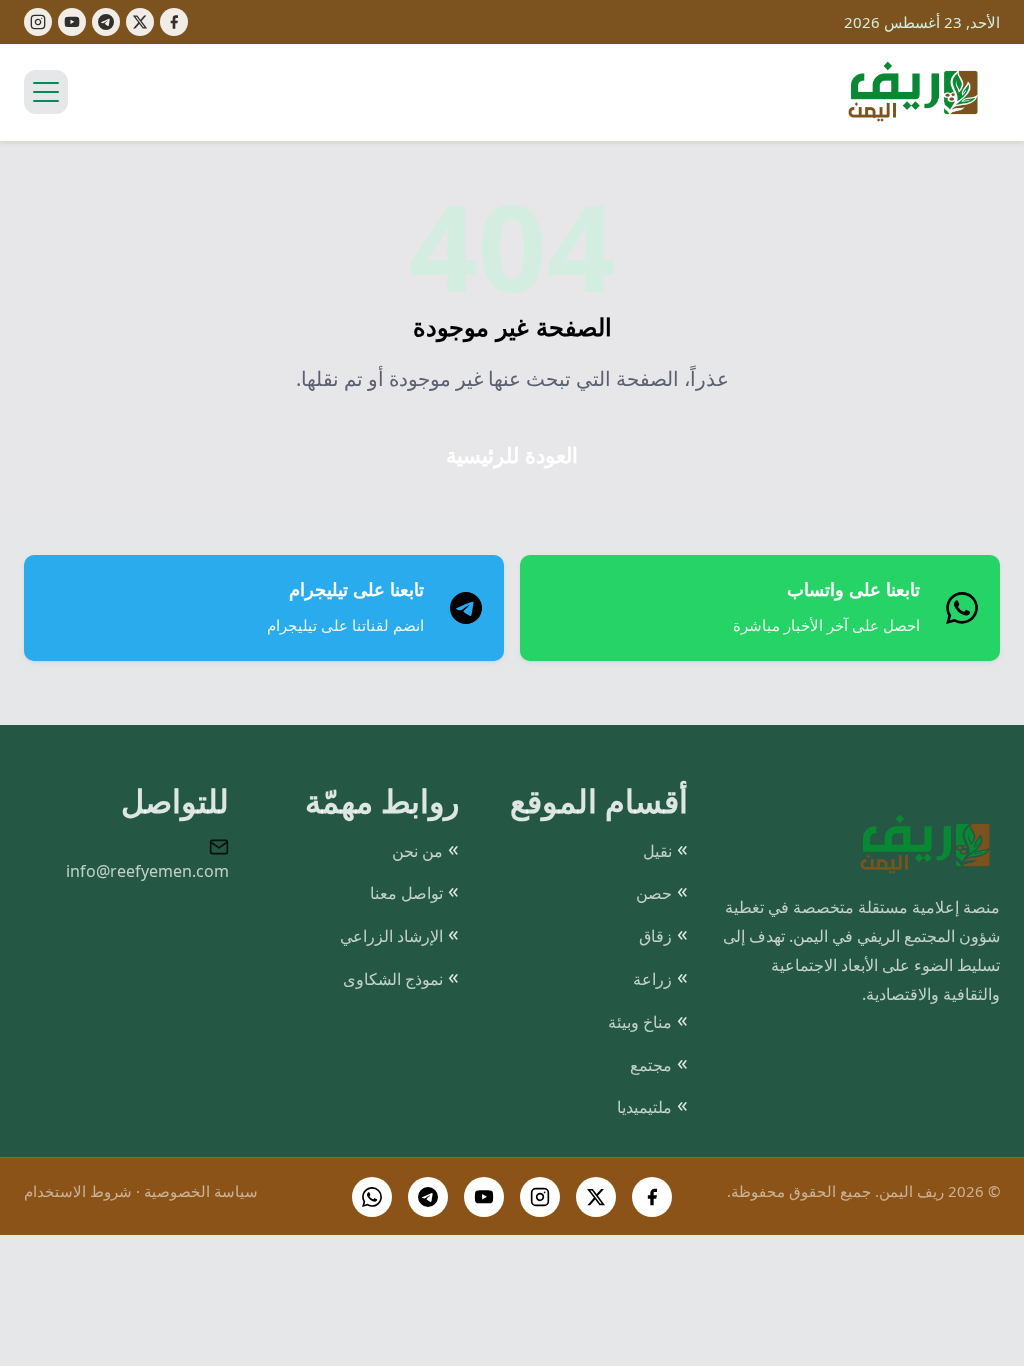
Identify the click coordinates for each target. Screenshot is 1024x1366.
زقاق (655, 936)
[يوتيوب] (72, 22)
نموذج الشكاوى (393, 979)
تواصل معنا (406, 893)
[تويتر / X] (596, 1197)
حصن (654, 893)
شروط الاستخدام (78, 1191)
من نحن (417, 851)
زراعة (652, 979)
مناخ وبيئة (640, 1022)
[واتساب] (372, 1197)
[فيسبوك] (174, 22)
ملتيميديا (644, 1107)
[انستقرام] (540, 1197)
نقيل (657, 851)
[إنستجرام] (38, 22)
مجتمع (651, 1065)
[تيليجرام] (106, 22)
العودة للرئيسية (512, 455)
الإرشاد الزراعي (391, 936)
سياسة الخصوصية (201, 1191)
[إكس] (140, 22)
